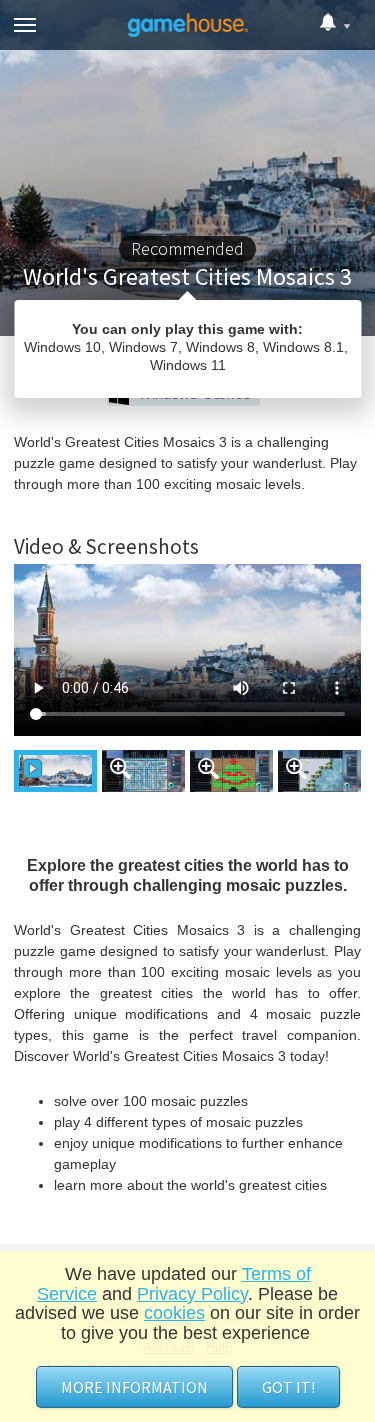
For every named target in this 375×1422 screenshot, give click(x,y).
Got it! (288, 1387)
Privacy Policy (192, 1294)
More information (134, 1387)
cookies (174, 1313)
